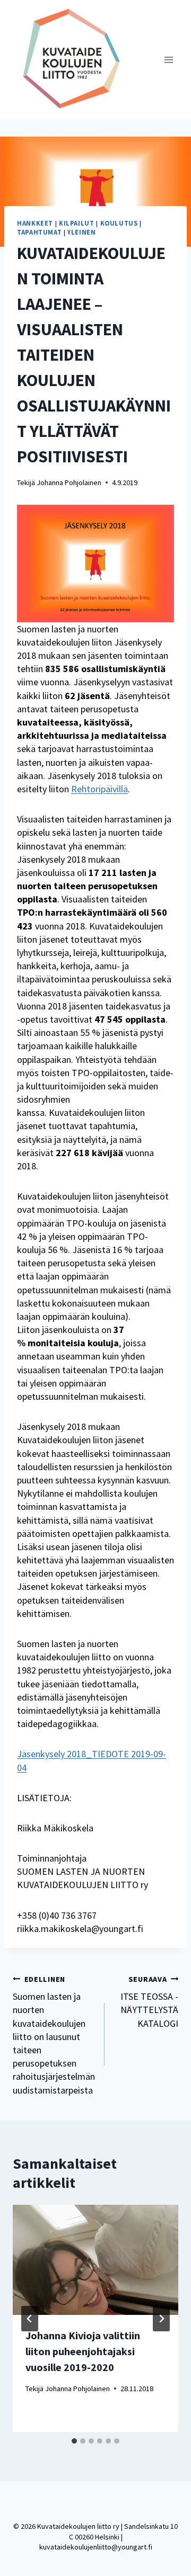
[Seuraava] (161, 2319)
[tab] (74, 2441)
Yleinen (81, 232)
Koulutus (119, 223)
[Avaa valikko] (168, 60)
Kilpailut (77, 223)
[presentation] (95, 2260)
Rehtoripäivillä (99, 789)
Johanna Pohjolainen (69, 482)
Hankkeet (35, 223)
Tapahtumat (39, 232)
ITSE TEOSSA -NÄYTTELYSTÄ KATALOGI (149, 2002)
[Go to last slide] (30, 2319)
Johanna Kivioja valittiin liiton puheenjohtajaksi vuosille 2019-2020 (83, 2351)
